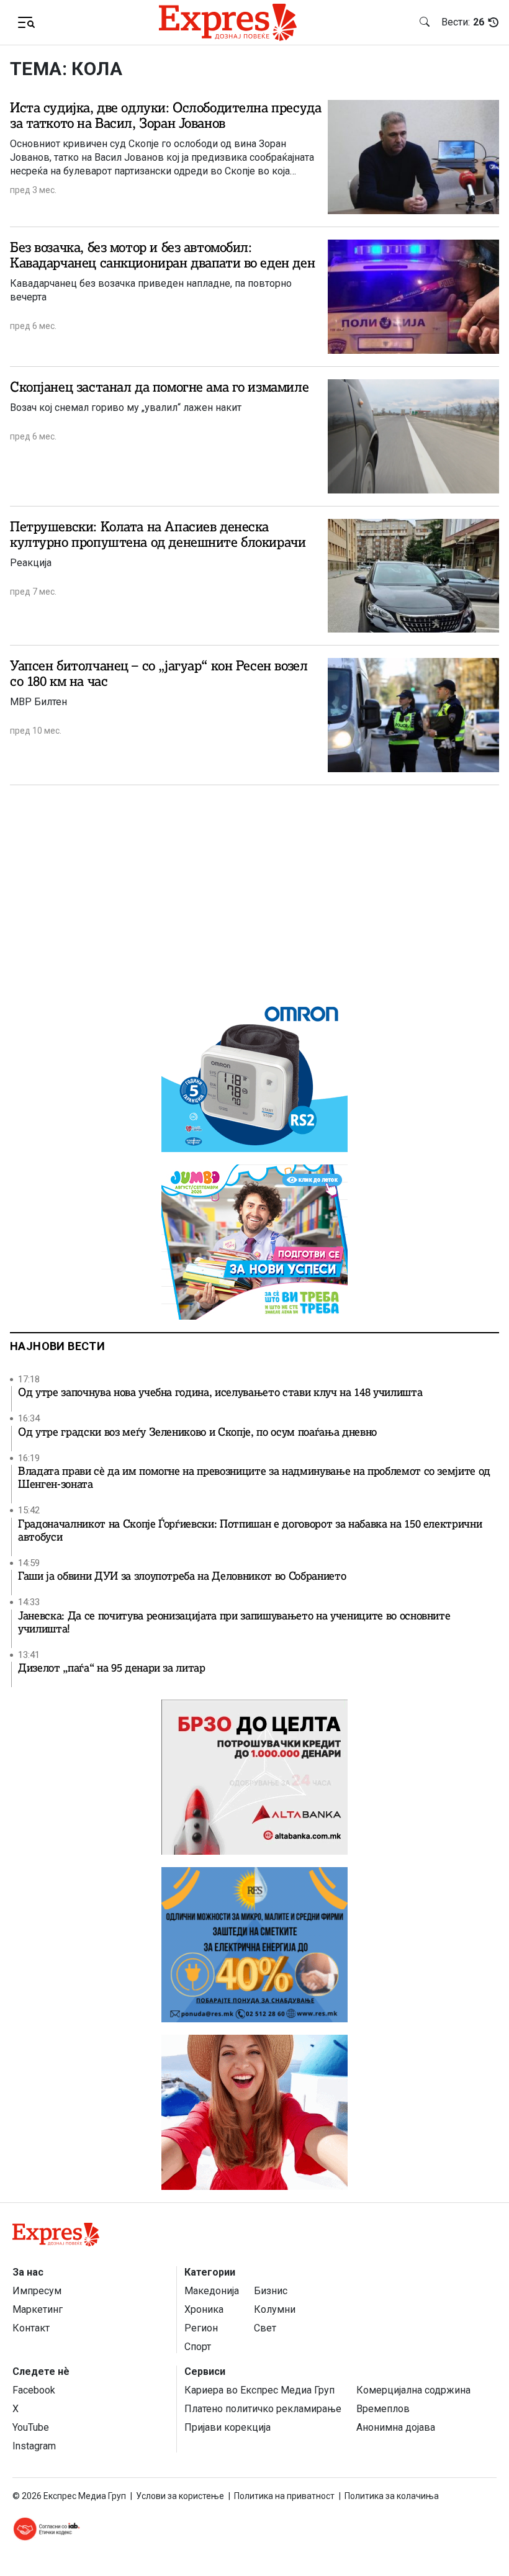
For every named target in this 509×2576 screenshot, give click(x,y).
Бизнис (271, 2291)
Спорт (198, 2347)
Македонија (212, 2291)
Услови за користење (180, 2496)
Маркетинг (38, 2309)
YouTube (31, 2427)
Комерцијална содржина (413, 2390)
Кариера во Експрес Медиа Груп (259, 2390)
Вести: (463, 22)
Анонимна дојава (396, 2427)
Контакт (31, 2328)
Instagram (34, 2446)
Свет (265, 2328)
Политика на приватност (284, 2496)
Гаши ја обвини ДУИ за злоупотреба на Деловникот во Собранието (182, 1576)
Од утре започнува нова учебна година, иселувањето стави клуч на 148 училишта (220, 1393)
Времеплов (383, 2409)
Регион (201, 2328)
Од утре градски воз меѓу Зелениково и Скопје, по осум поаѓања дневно (197, 1432)
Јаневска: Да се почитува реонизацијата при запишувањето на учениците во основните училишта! (234, 1623)
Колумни (275, 2309)
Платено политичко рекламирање (263, 2409)
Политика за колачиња (392, 2496)
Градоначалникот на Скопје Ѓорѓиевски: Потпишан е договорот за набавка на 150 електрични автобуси (250, 1531)
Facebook (34, 2390)
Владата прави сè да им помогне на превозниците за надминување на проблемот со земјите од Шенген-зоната (254, 1478)
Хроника (204, 2309)
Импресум (37, 2291)
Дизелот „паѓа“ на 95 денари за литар (112, 1668)
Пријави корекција (227, 2427)
